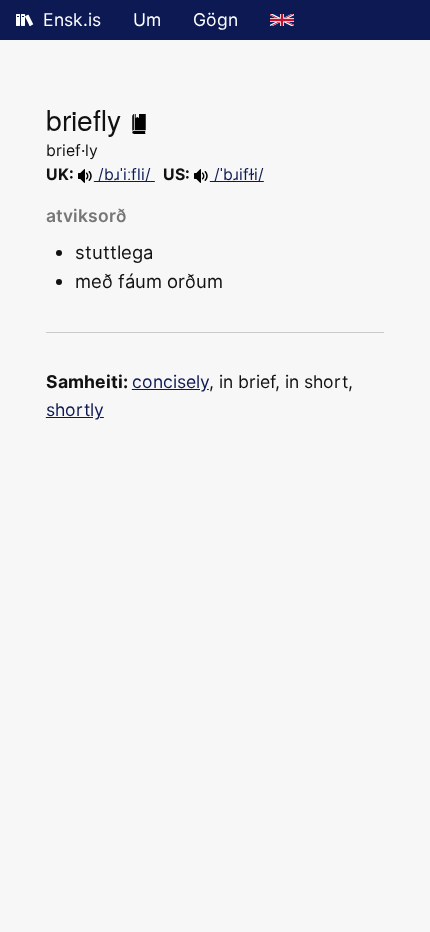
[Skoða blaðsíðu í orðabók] (139, 119)
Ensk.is (72, 19)
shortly (75, 409)
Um (147, 19)
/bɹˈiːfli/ (124, 174)
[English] (282, 20)
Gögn (215, 19)
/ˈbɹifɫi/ (237, 174)
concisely (170, 381)
